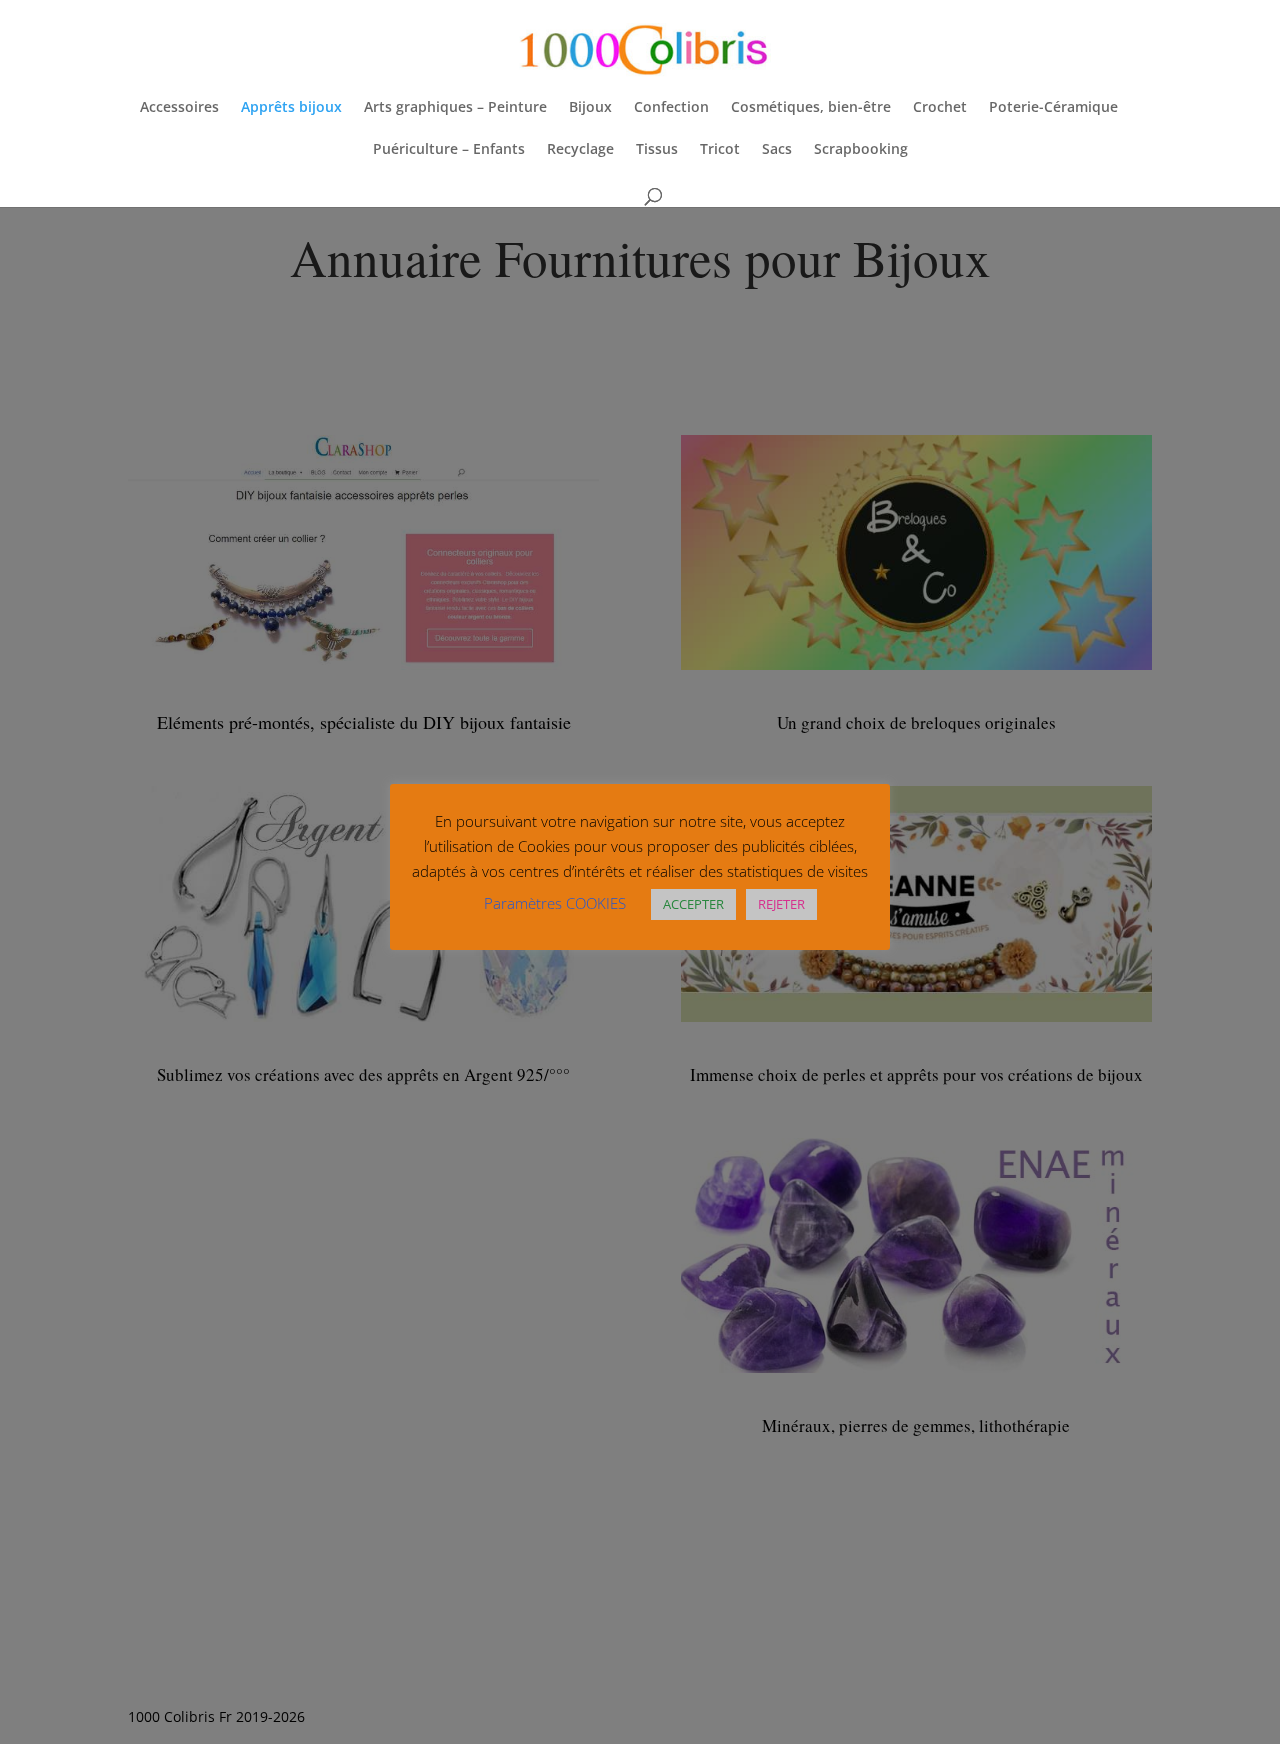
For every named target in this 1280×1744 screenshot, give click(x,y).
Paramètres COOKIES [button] (555, 903)
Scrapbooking (861, 150)
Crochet (940, 108)
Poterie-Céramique (1053, 108)
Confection (671, 108)
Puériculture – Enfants (449, 150)
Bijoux (590, 108)
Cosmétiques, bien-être (811, 108)
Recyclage (580, 150)
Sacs (777, 150)
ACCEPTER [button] (693, 904)
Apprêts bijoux (291, 108)
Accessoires (179, 108)
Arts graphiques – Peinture (455, 108)
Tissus (657, 150)
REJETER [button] (781, 904)
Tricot (720, 150)
